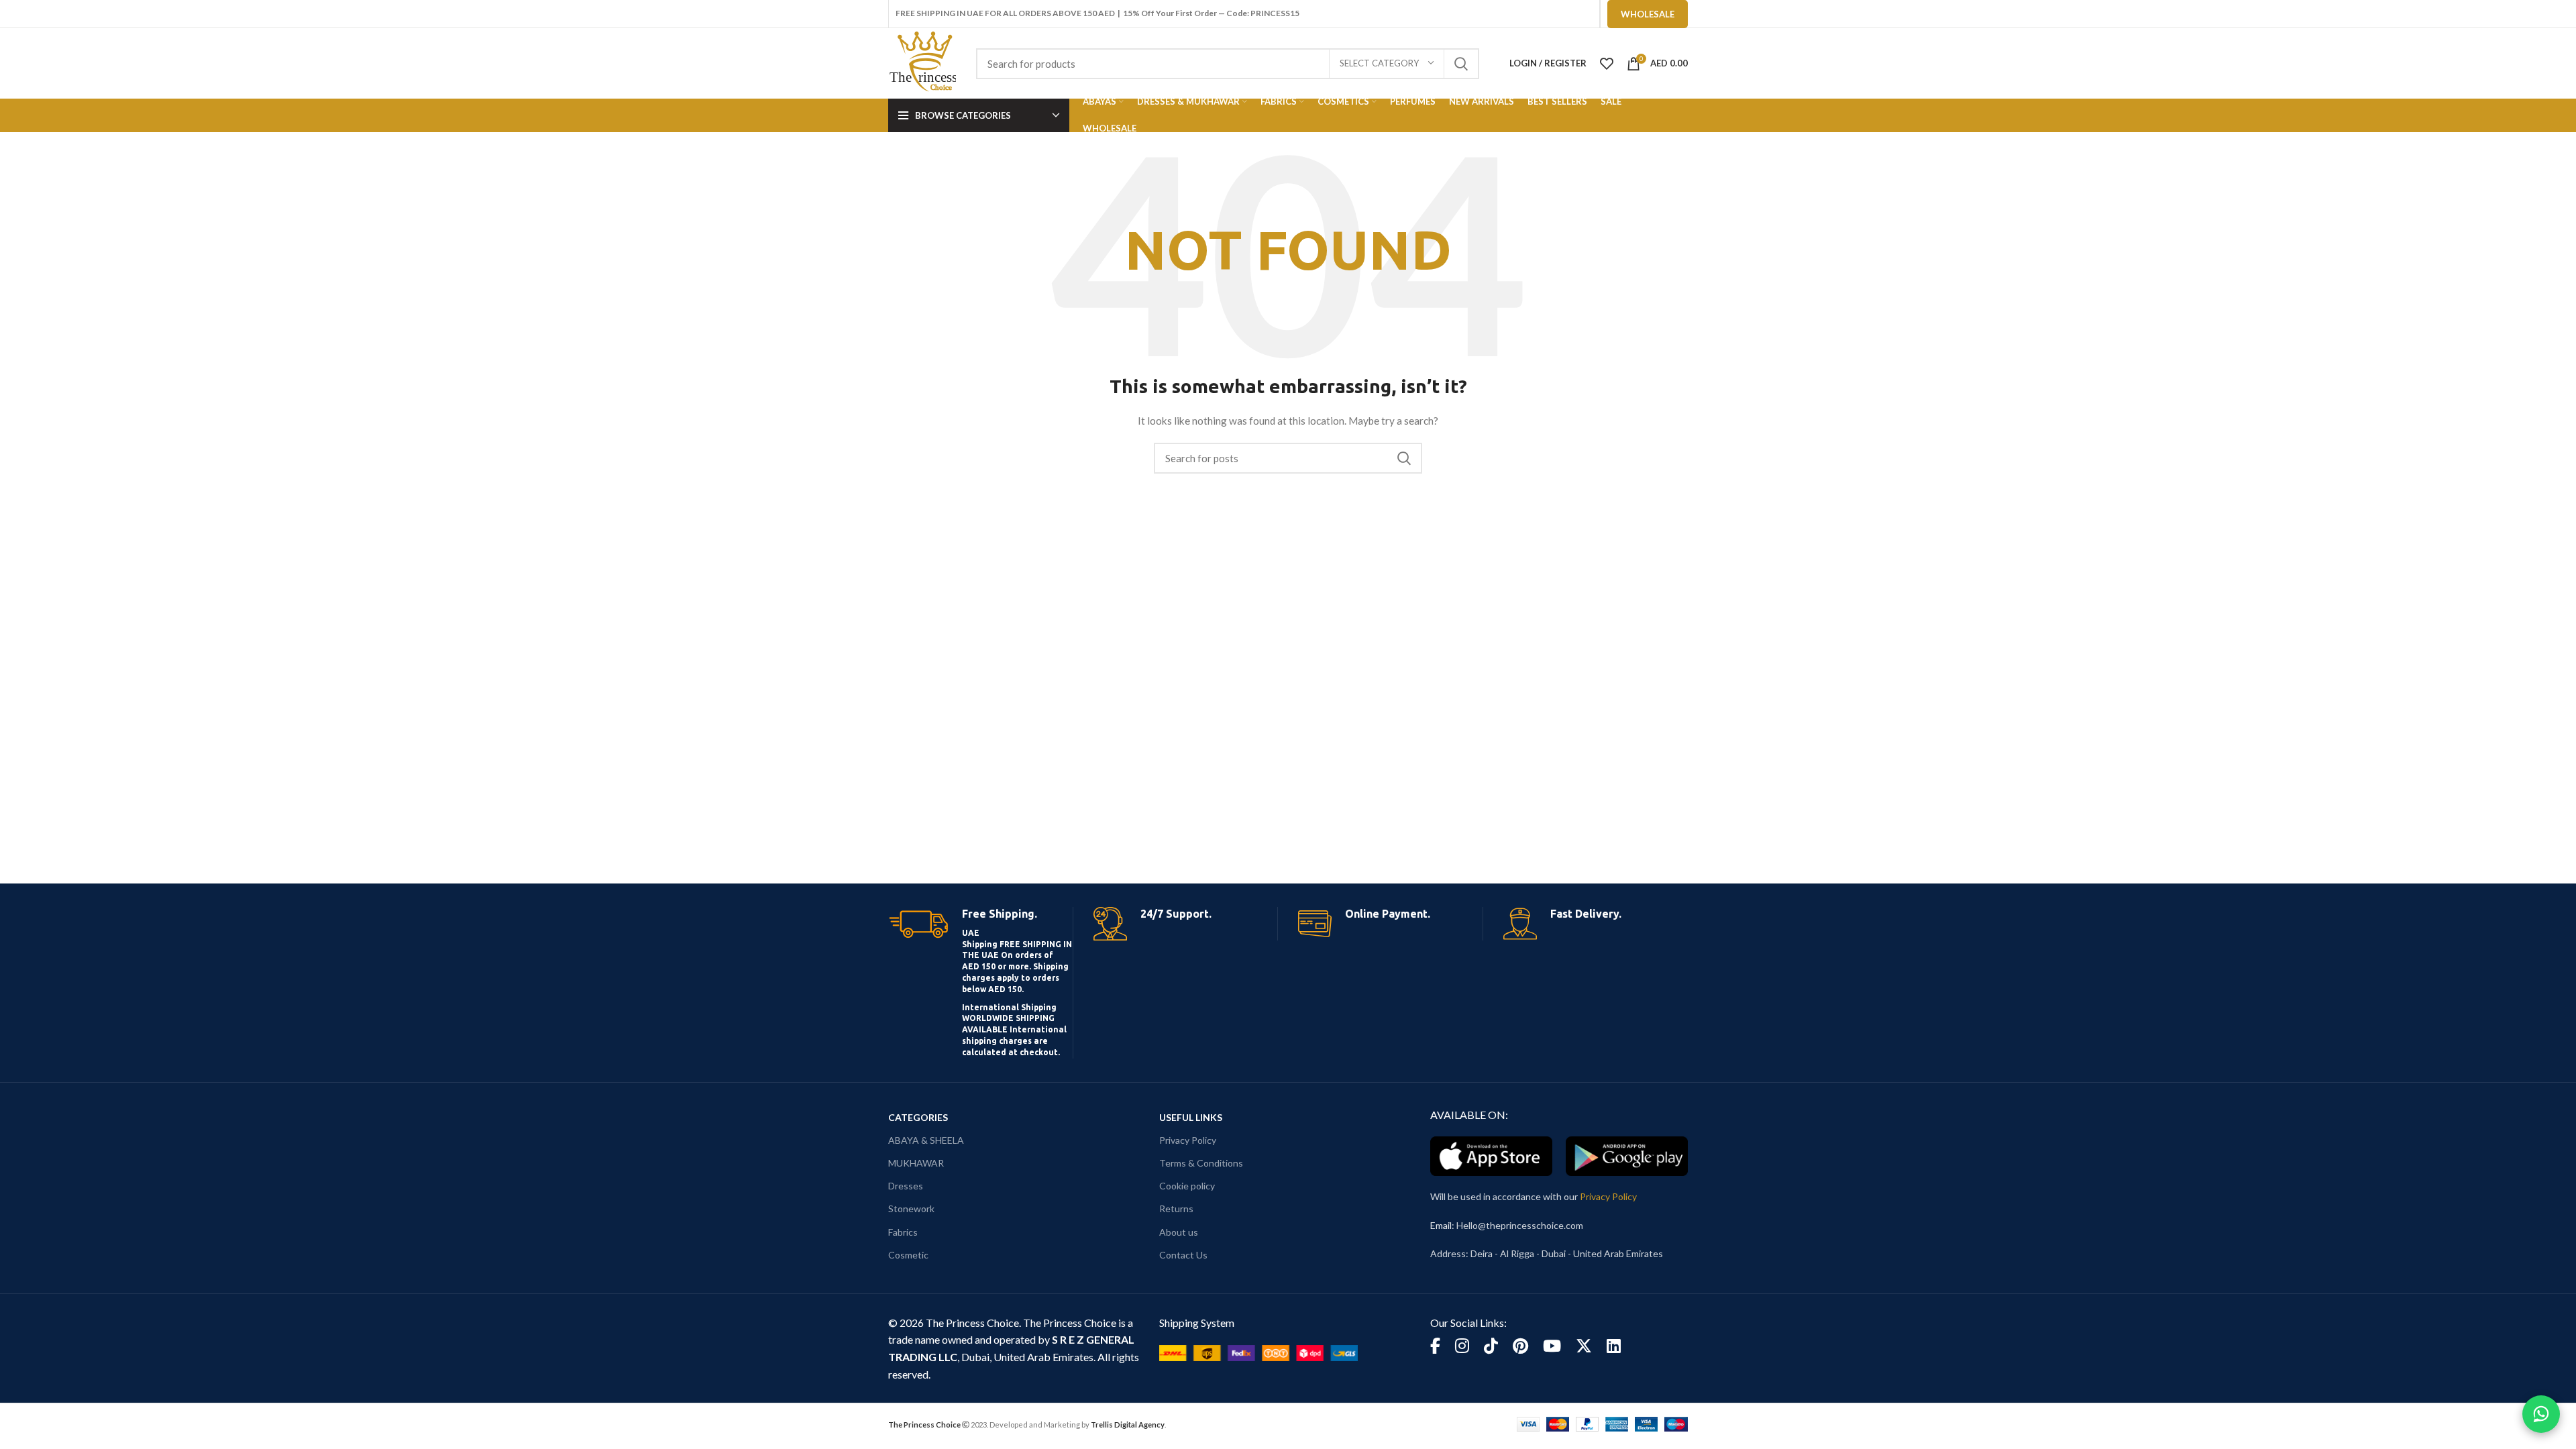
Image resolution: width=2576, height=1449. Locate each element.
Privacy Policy (1188, 1140)
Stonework (911, 1209)
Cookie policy (1187, 1186)
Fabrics (903, 1232)
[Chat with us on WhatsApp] (2541, 1414)
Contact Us (1183, 1255)
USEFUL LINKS (1191, 1117)
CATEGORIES (918, 1117)
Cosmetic (908, 1255)
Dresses (906, 1186)
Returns (1176, 1209)
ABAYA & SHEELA (926, 1140)
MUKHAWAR (916, 1163)
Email (1441, 1225)
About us (1179, 1232)
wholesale (1648, 14)
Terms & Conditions (1201, 1163)
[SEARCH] (1461, 64)
